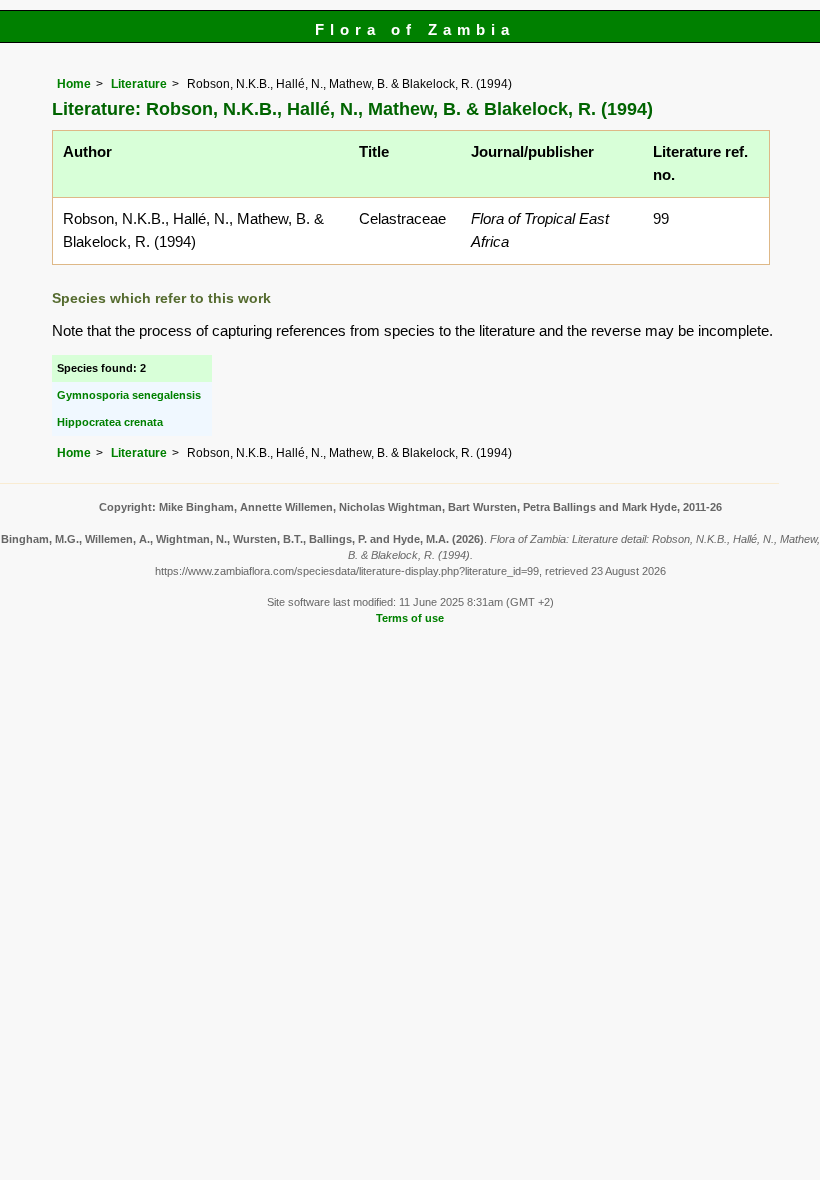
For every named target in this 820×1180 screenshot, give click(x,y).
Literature (139, 84)
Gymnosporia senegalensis (129, 395)
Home (74, 84)
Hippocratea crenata (110, 422)
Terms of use (410, 618)
